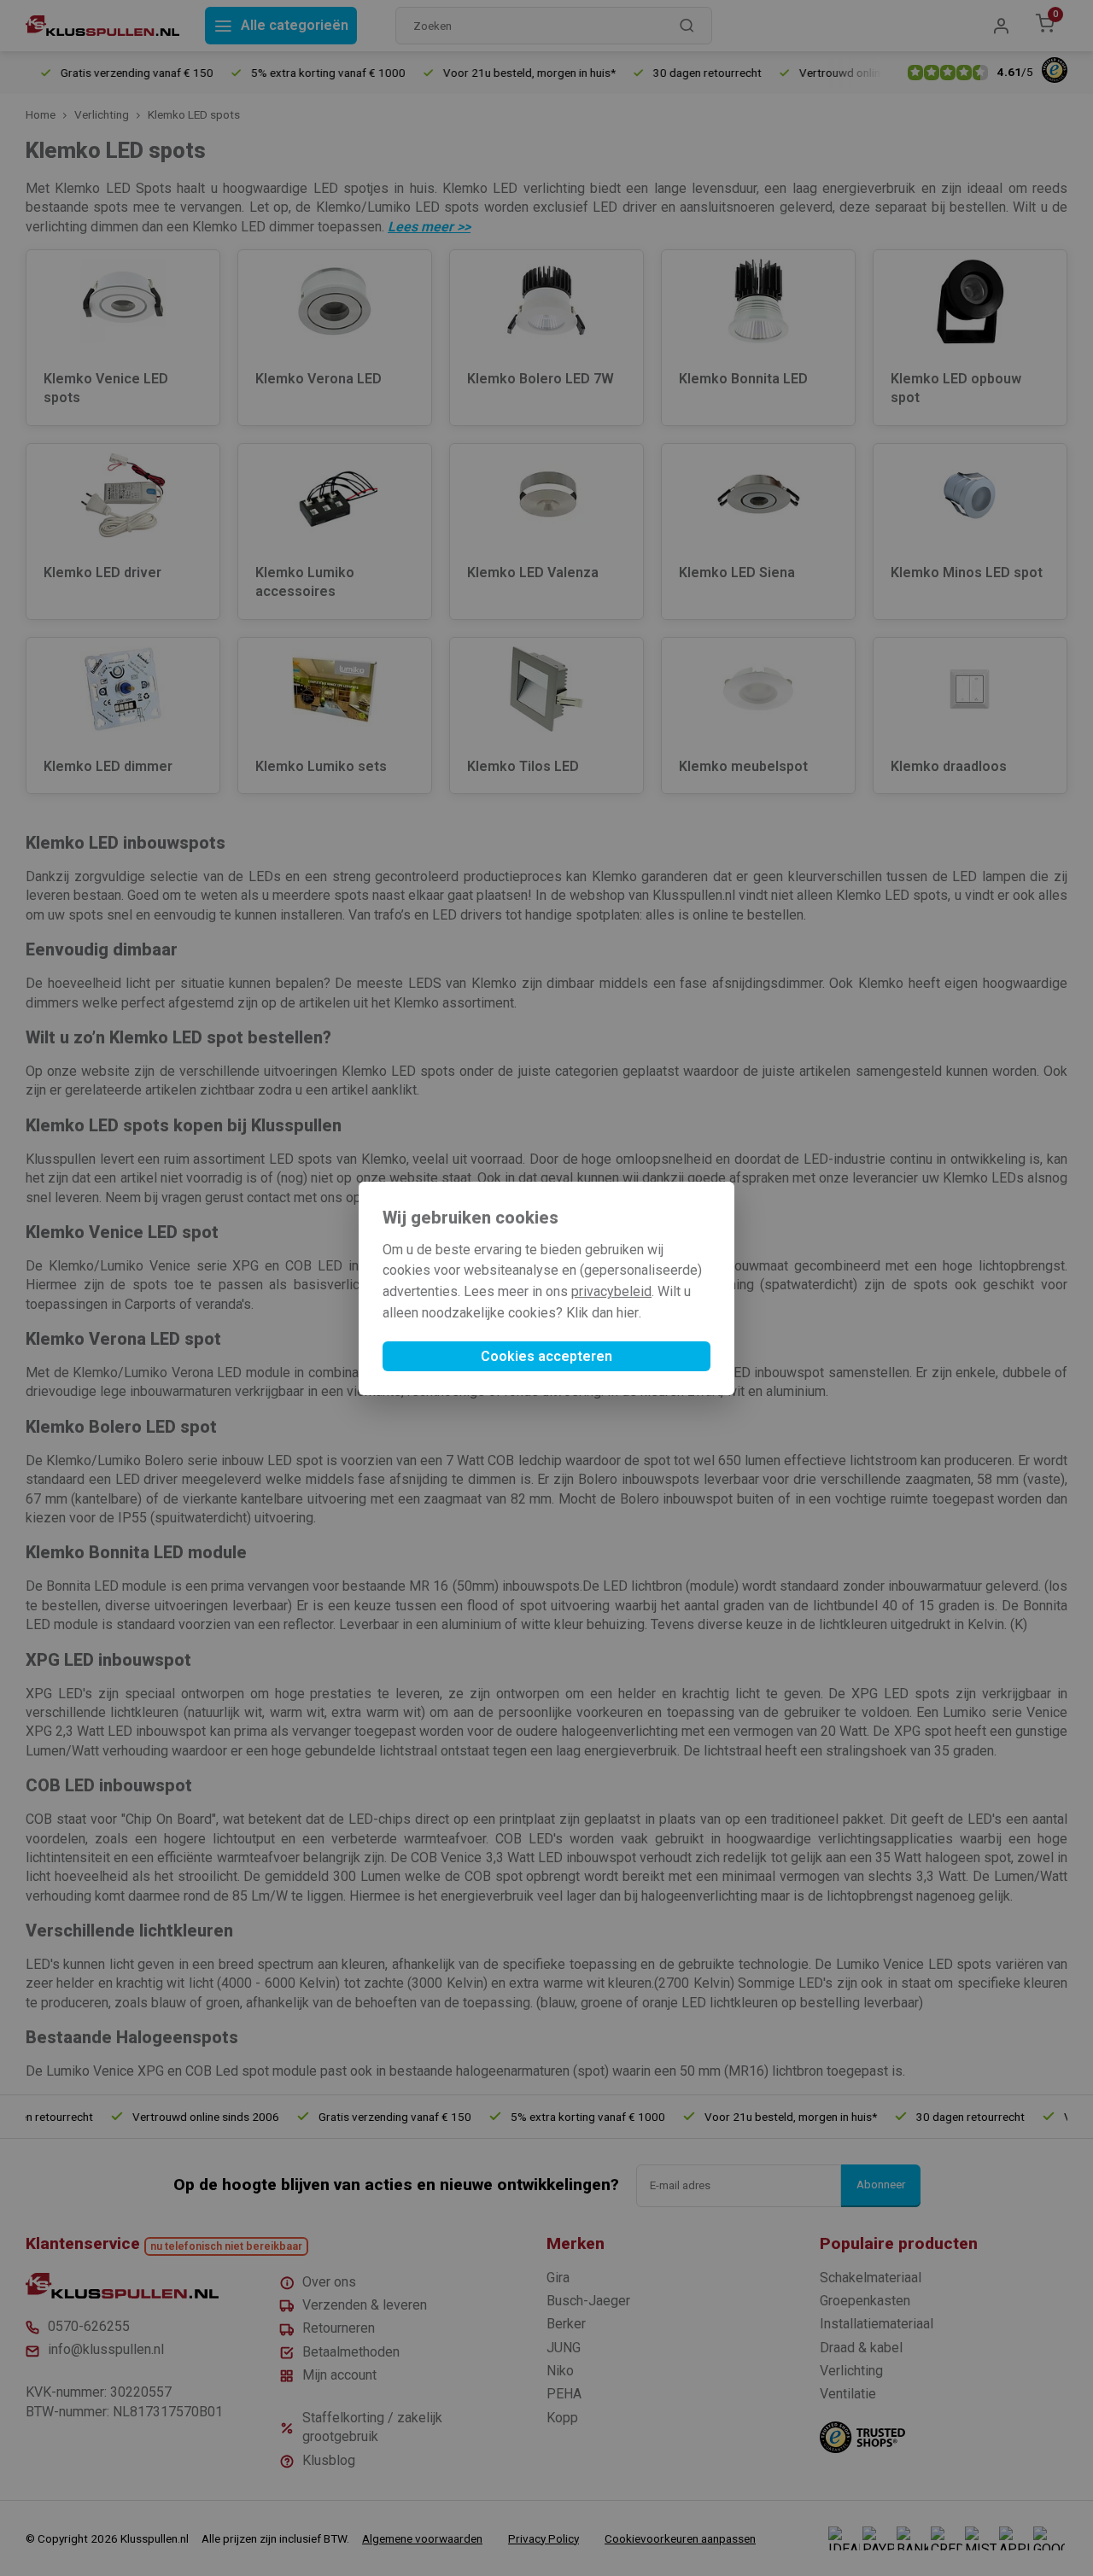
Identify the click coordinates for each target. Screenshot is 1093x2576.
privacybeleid (611, 1291)
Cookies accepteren (546, 1356)
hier (628, 1313)
